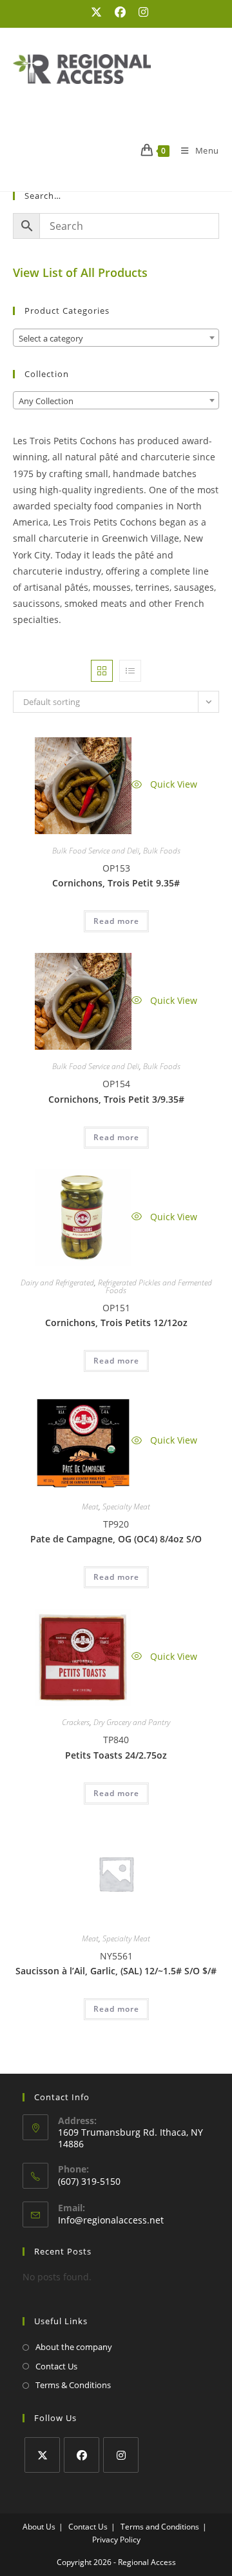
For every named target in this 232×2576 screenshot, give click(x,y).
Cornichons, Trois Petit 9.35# (116, 883)
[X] (42, 2455)
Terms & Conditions (73, 2385)
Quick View (172, 784)
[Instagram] (121, 2455)
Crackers (76, 1722)
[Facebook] (82, 2455)
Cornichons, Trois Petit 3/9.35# (116, 1099)
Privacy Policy (116, 2540)
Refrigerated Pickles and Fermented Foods (155, 1286)
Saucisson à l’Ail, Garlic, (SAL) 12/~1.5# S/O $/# (116, 1971)
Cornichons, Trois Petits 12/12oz (116, 1323)
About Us (39, 2527)
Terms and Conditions (160, 2527)
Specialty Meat (126, 1507)
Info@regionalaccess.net (111, 2220)
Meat (90, 1507)
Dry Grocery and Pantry (132, 1722)
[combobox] (116, 338)
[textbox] (116, 338)
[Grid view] (102, 671)
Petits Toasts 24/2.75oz (116, 1755)
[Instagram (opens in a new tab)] (140, 12)
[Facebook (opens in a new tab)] (120, 12)
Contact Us (56, 2366)
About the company (74, 2347)
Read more (116, 921)
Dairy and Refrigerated (57, 1283)
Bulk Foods (162, 851)
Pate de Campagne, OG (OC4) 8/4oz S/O (116, 1539)
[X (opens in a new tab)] (96, 12)
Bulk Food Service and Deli (96, 851)
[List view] (130, 671)
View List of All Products (80, 272)
